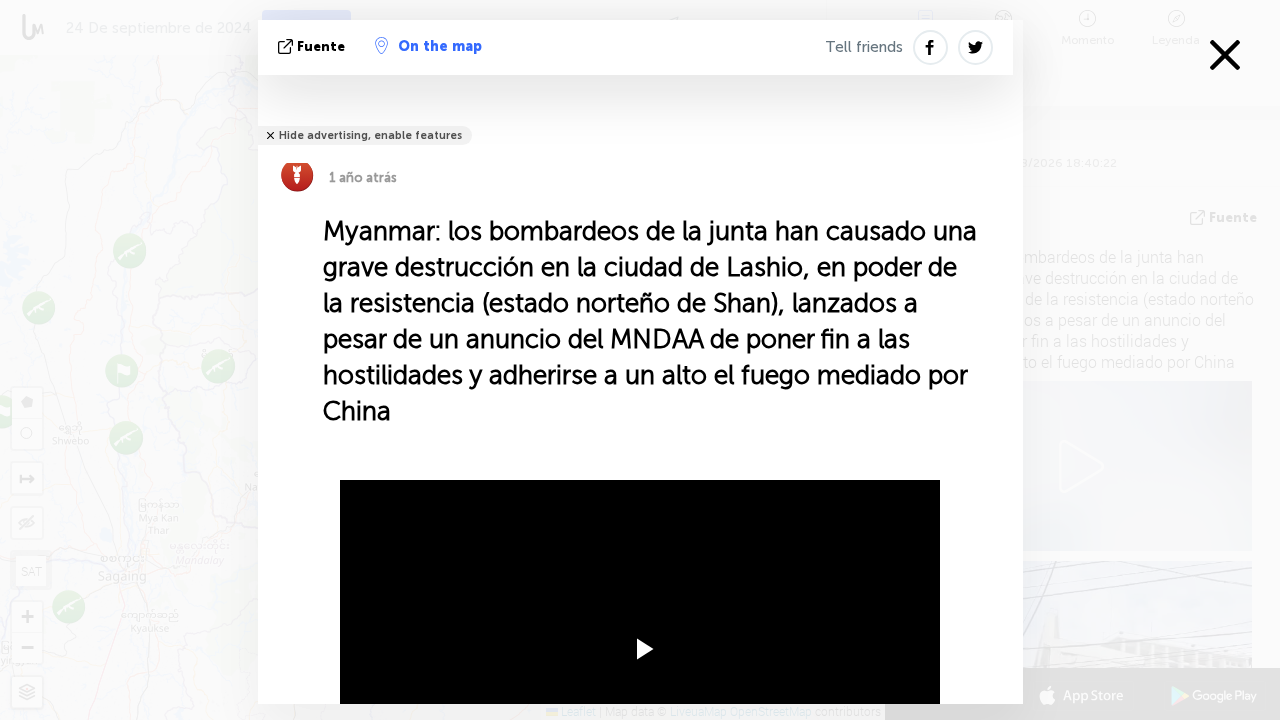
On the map (440, 46)
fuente (321, 46)
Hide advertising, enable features (370, 135)
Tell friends (864, 47)
